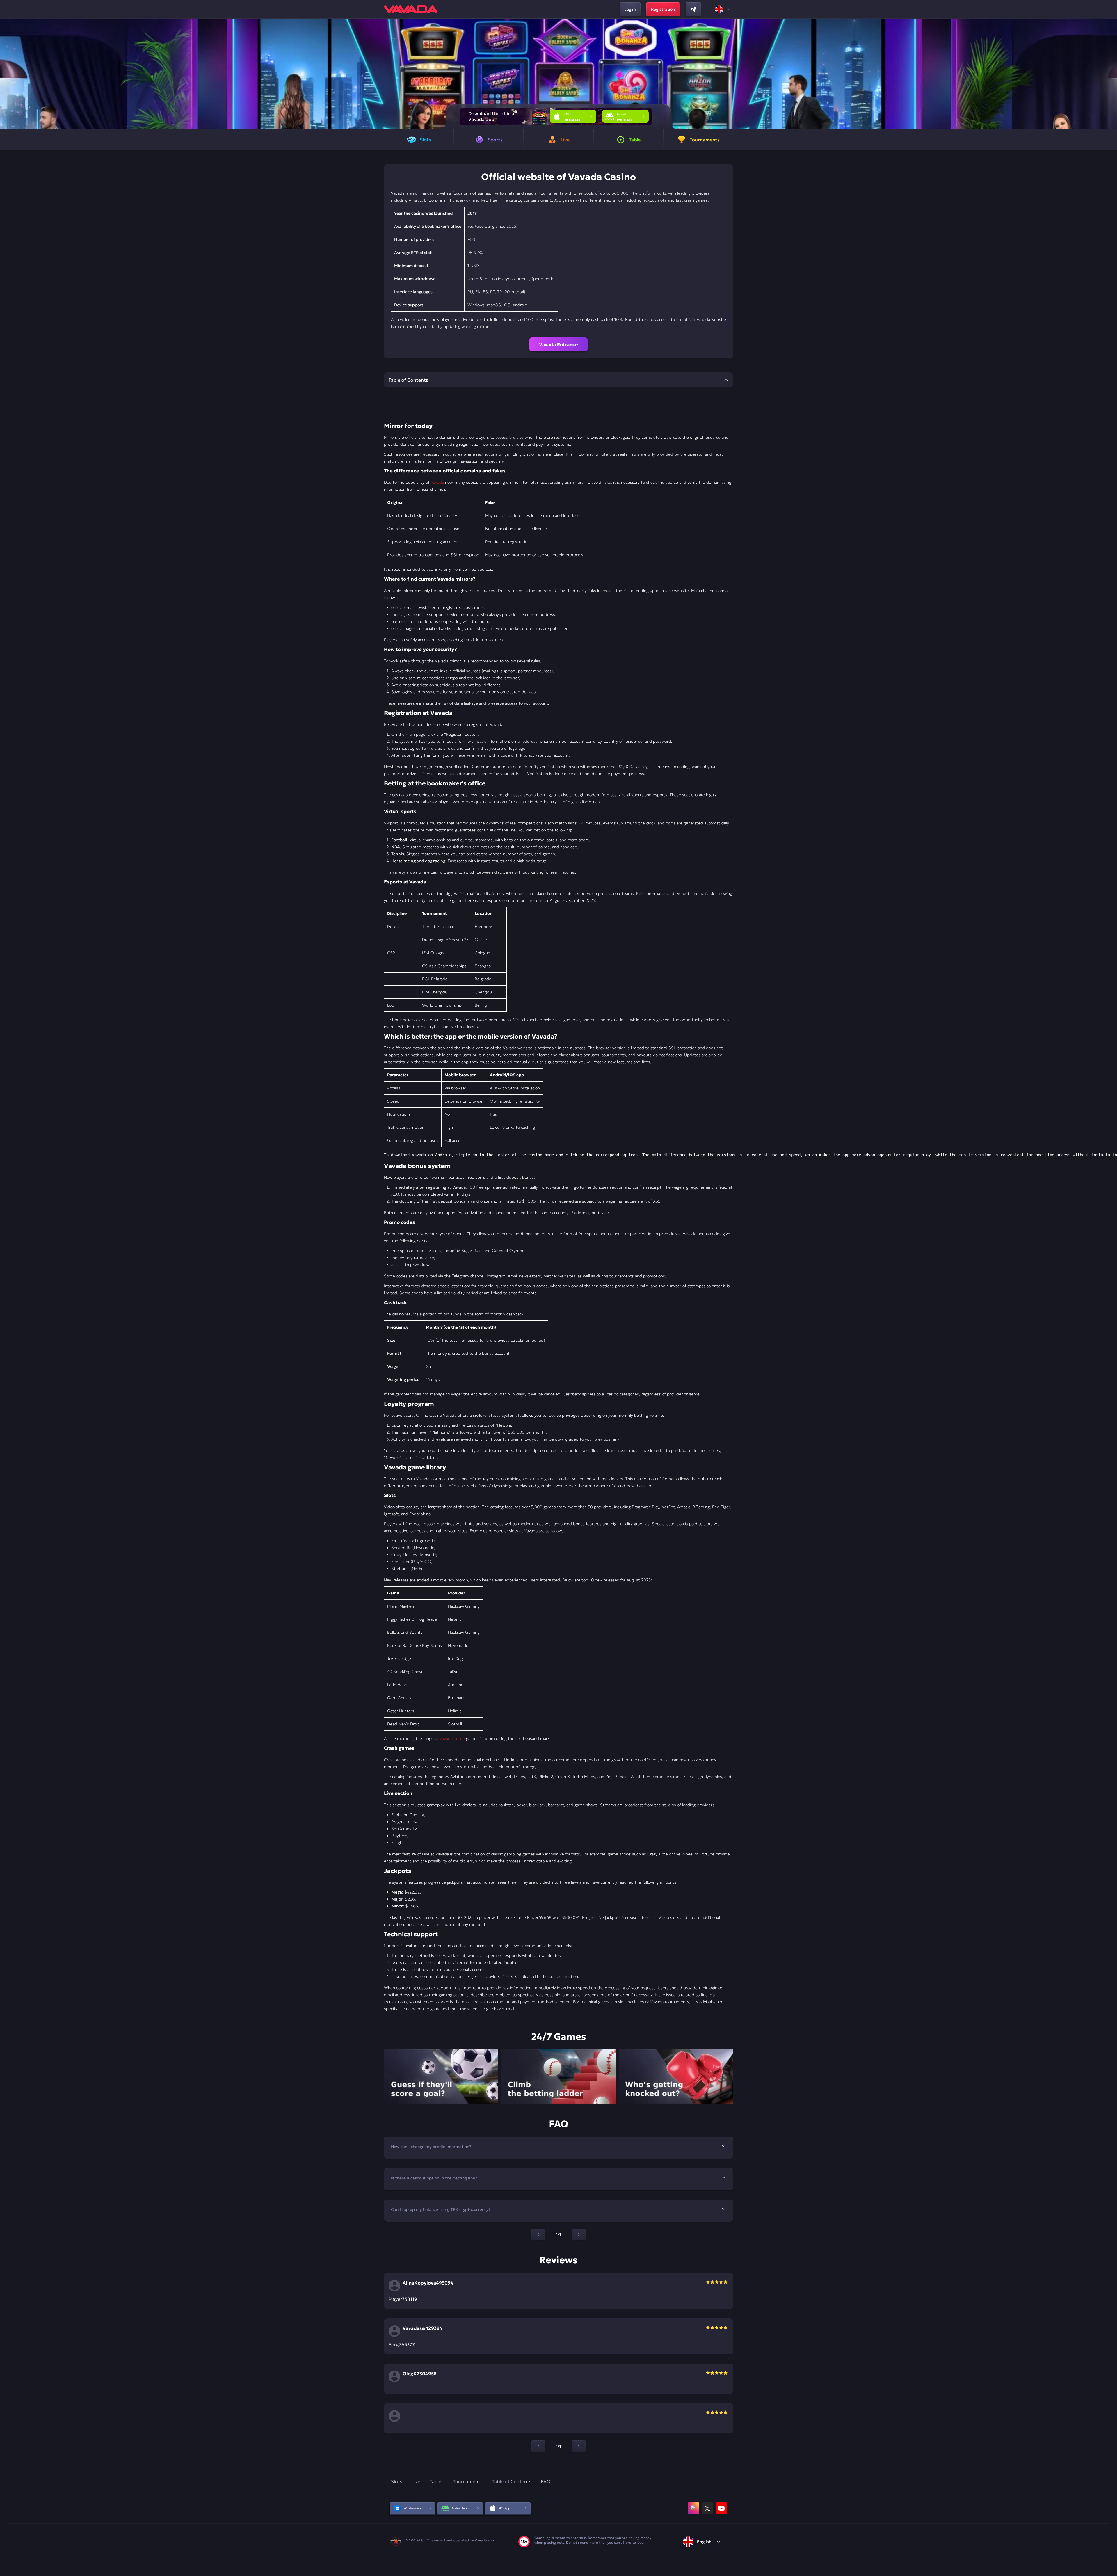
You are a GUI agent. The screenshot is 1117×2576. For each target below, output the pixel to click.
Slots (397, 2481)
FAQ (546, 2481)
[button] (1110, 74)
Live (416, 2481)
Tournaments (468, 2481)
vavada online (452, 1738)
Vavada (437, 482)
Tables (437, 2481)
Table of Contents (512, 2481)
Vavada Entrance (558, 344)
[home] (411, 9)
